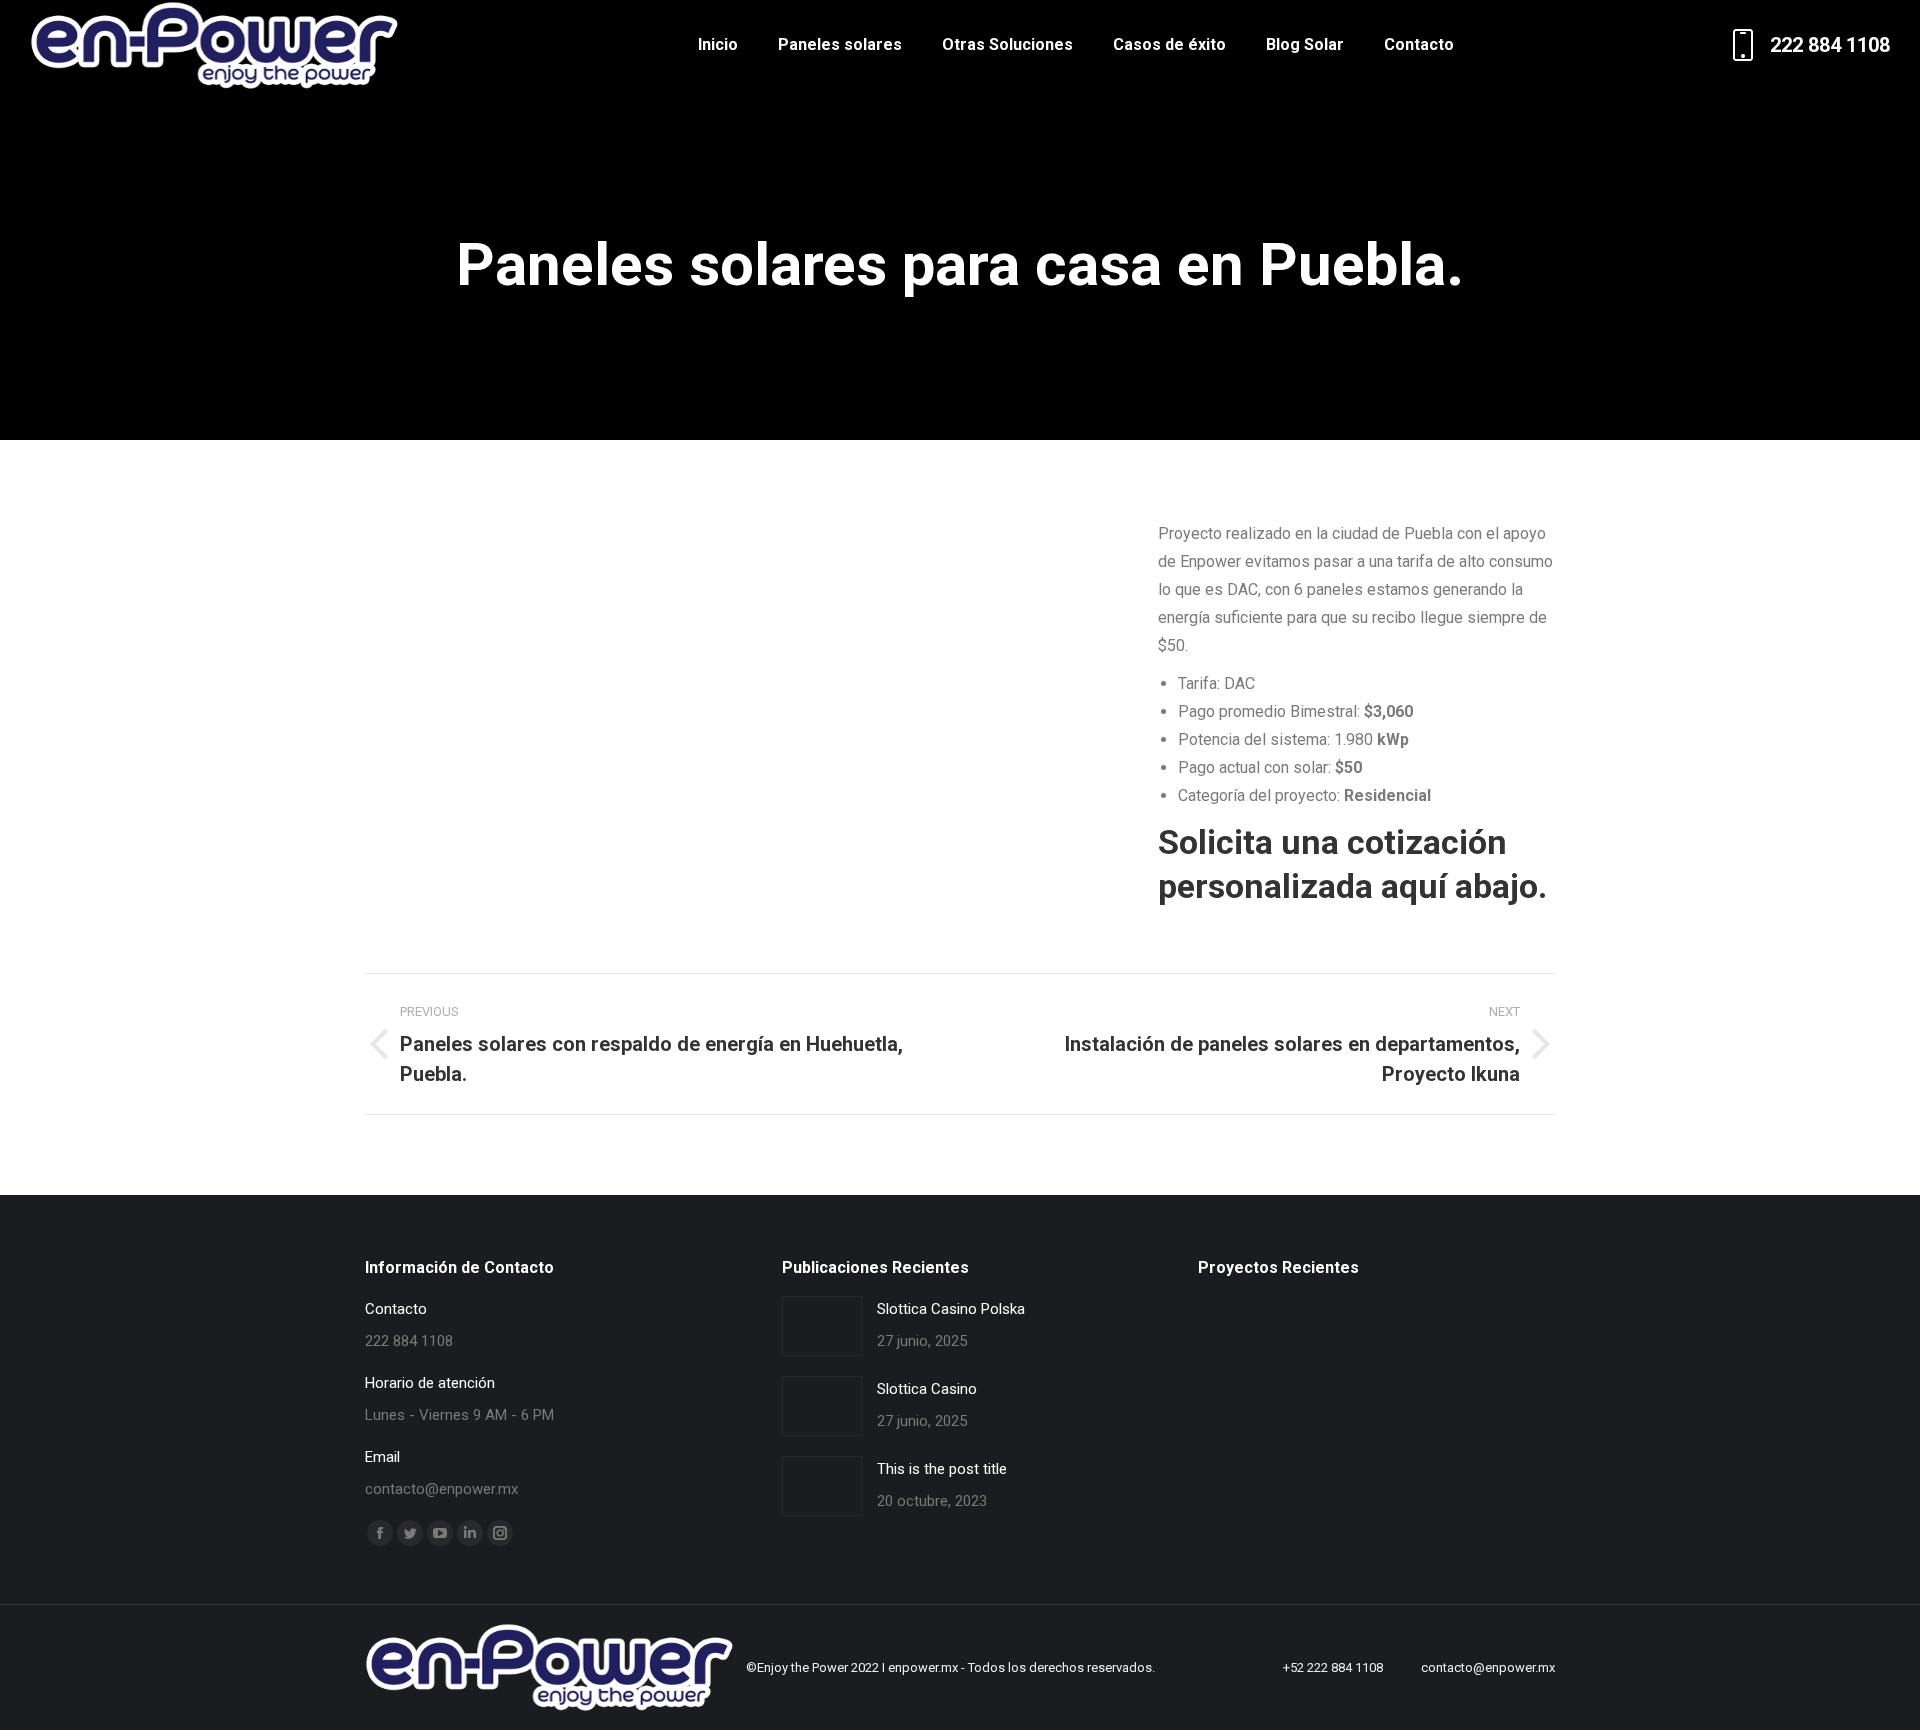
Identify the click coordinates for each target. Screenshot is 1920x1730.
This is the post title (942, 1469)
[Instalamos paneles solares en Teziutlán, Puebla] (1257, 1310)
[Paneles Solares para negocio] (1495, 1328)
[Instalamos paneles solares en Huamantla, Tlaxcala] (1495, 1310)
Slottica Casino (927, 1389)
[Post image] (822, 1326)
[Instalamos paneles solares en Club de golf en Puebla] (1376, 1310)
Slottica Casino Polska (951, 1309)
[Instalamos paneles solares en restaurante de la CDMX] (1257, 1328)
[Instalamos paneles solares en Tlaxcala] (1376, 1328)
